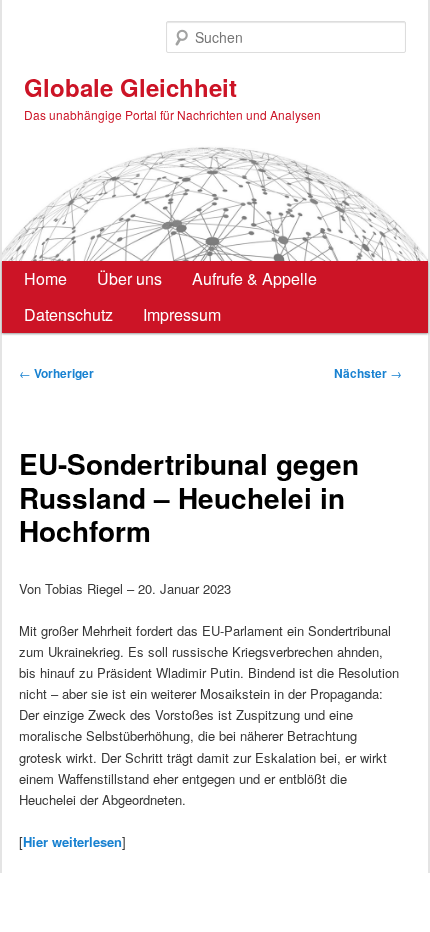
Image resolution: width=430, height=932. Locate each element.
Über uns (129, 278)
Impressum (182, 314)
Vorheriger (56, 373)
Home (45, 278)
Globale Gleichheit (130, 87)
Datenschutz (68, 314)
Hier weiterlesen (72, 841)
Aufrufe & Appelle (254, 278)
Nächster (368, 373)
